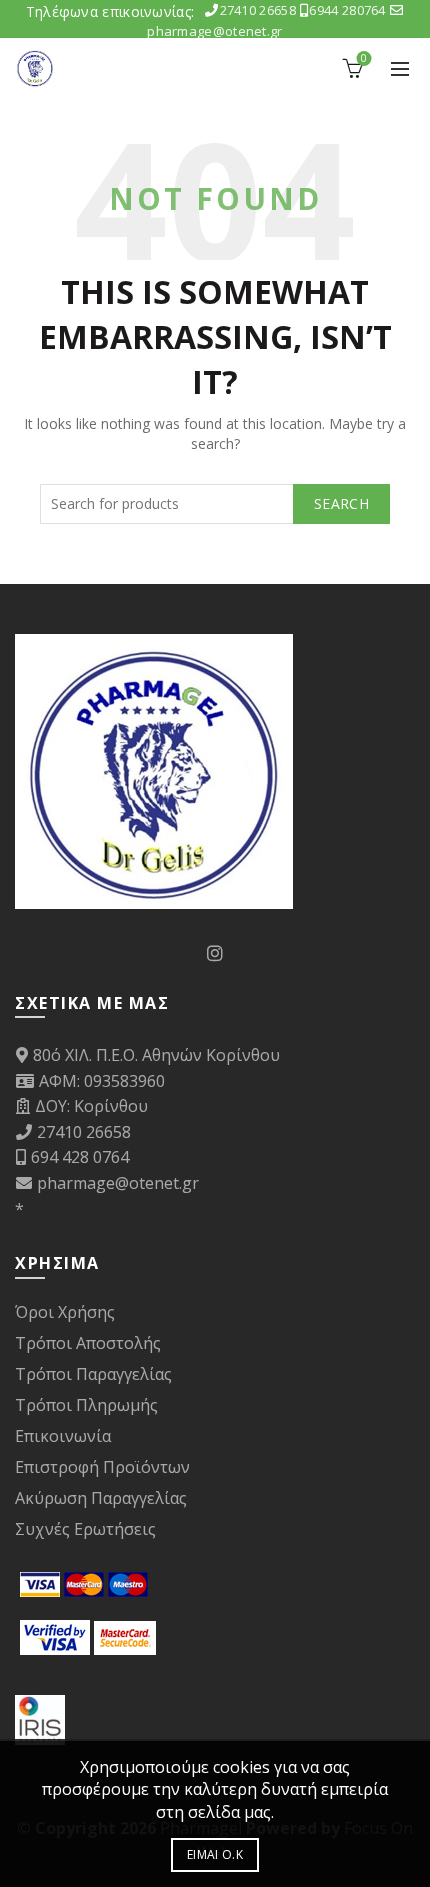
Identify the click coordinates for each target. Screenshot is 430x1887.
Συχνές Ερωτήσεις (85, 1529)
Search (341, 503)
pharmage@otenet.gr (118, 1183)
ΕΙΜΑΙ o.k (215, 1854)
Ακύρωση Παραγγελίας (101, 1498)
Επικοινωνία (63, 1436)
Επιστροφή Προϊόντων (102, 1467)
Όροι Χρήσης (65, 1312)
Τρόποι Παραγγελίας (93, 1374)
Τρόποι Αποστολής (88, 1343)
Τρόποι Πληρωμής (86, 1405)
